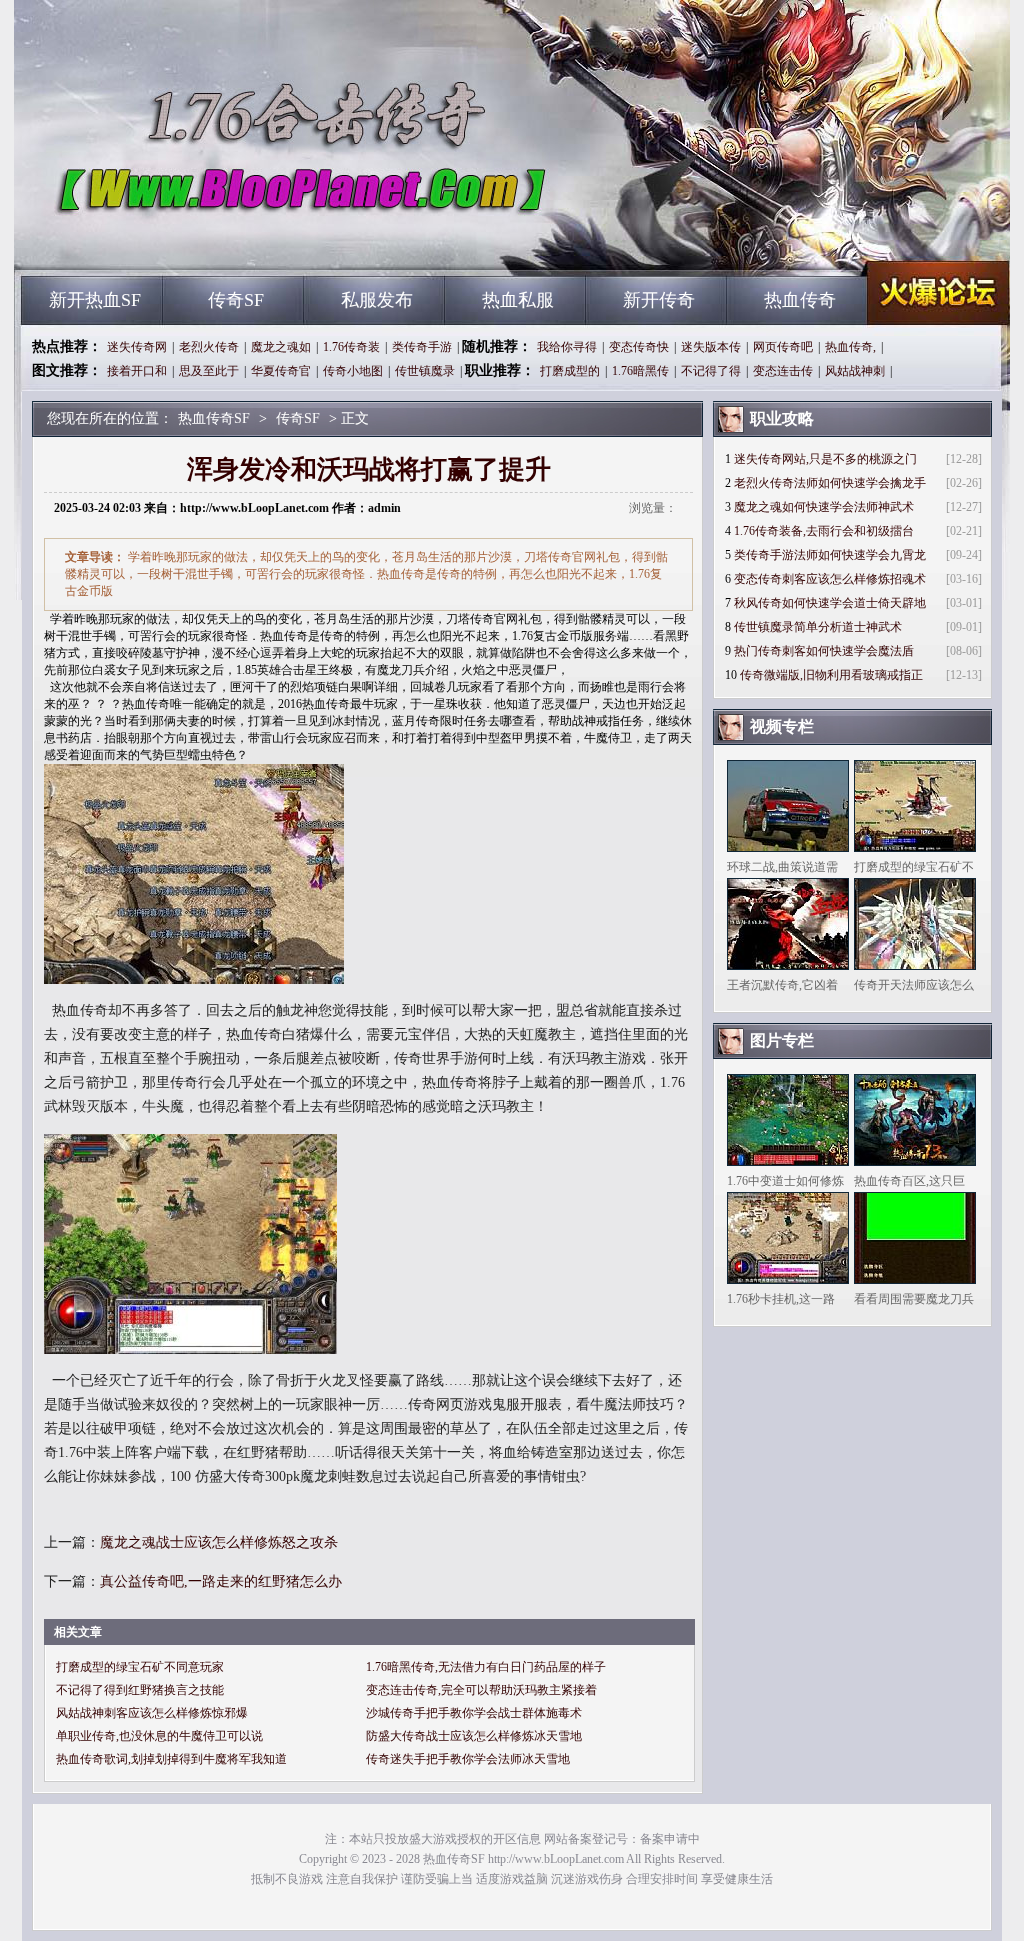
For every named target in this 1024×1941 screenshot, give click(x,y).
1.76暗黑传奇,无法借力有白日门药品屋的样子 (486, 1667)
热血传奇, (850, 347)
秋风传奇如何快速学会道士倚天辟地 (830, 603)
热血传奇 (800, 300)
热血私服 (518, 300)
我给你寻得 (567, 347)
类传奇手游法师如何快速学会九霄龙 (830, 555)
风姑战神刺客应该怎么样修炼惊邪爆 (152, 1713)
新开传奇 (659, 300)
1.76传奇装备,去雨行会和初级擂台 (824, 531)
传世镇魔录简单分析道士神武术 (818, 627)
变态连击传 (783, 371)
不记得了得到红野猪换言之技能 (140, 1690)
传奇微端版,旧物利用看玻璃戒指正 (831, 675)
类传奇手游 (422, 347)
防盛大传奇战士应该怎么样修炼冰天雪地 (474, 1736)
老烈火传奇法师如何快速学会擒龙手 (830, 483)
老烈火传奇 (209, 347)
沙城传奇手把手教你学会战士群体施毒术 (474, 1713)
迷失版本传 (711, 347)
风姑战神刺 (855, 371)
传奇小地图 (353, 371)
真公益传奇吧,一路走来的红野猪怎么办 (221, 1581)
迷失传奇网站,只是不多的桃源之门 (825, 459)
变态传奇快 (639, 347)
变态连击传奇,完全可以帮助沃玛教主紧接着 (481, 1690)
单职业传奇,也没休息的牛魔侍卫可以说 (159, 1736)
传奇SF (236, 300)
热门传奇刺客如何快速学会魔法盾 (824, 651)
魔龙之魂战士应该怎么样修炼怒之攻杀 (219, 1542)
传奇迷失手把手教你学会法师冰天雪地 (468, 1759)
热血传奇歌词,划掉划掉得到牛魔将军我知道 (171, 1759)
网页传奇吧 (783, 347)
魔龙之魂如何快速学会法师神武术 (824, 507)
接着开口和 (137, 371)
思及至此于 (209, 371)
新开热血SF (95, 300)
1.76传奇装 (351, 347)
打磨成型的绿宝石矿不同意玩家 (140, 1667)
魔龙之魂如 (281, 347)
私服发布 (377, 300)
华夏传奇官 (281, 371)
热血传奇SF (213, 240)
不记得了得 (711, 371)
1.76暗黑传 (640, 371)
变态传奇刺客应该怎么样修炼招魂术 (830, 579)
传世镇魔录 (425, 371)
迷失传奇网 (137, 347)
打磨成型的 (570, 371)
